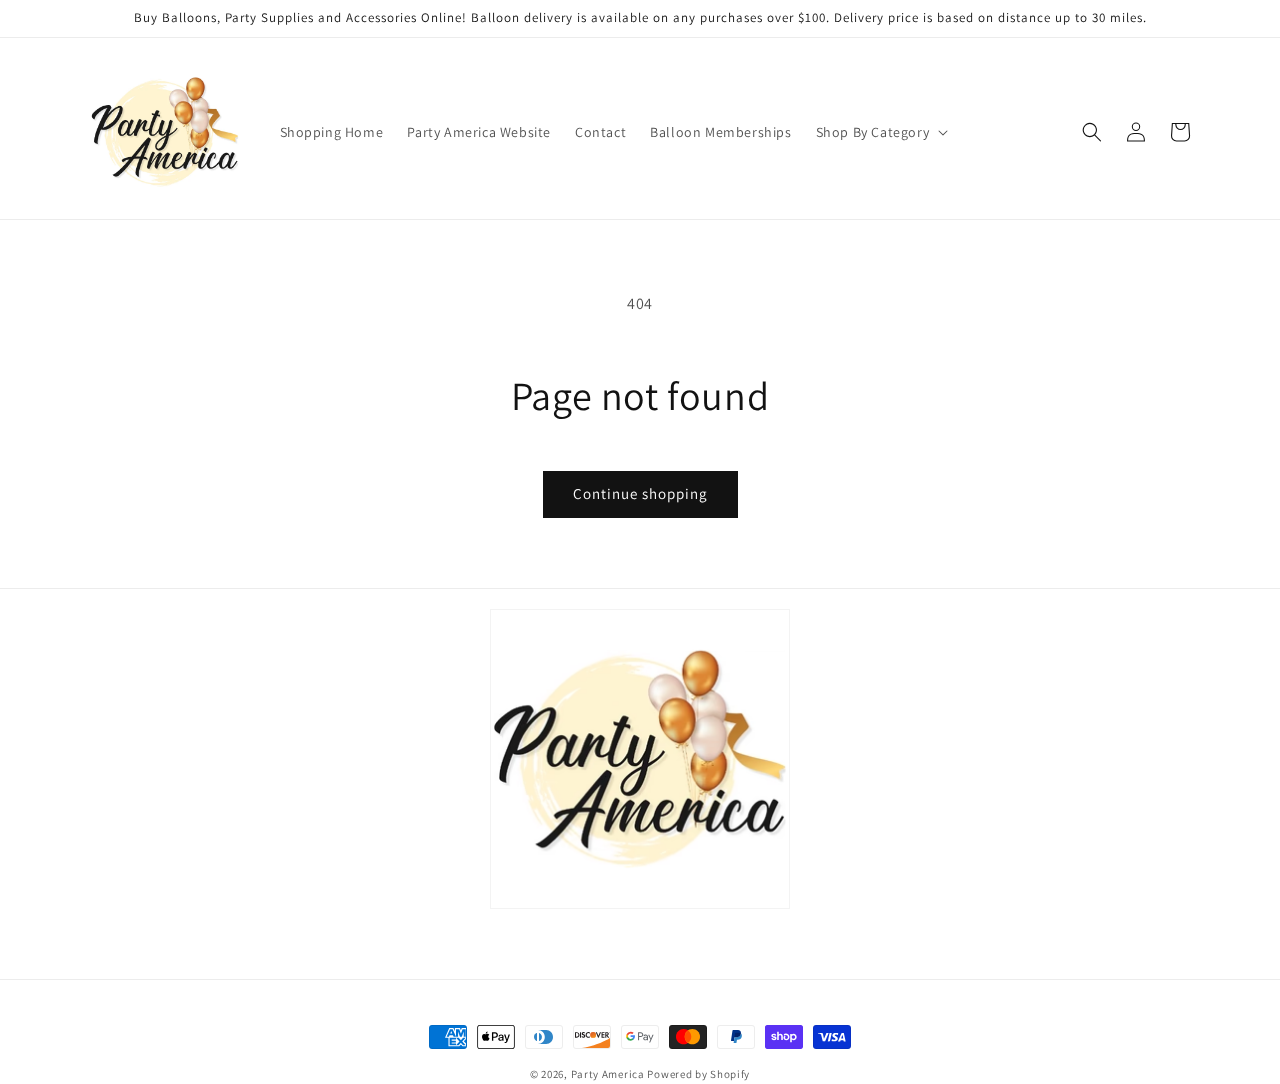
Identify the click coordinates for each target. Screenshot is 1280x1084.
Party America (608, 1074)
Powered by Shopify (698, 1074)
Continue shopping (640, 493)
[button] (880, 132)
